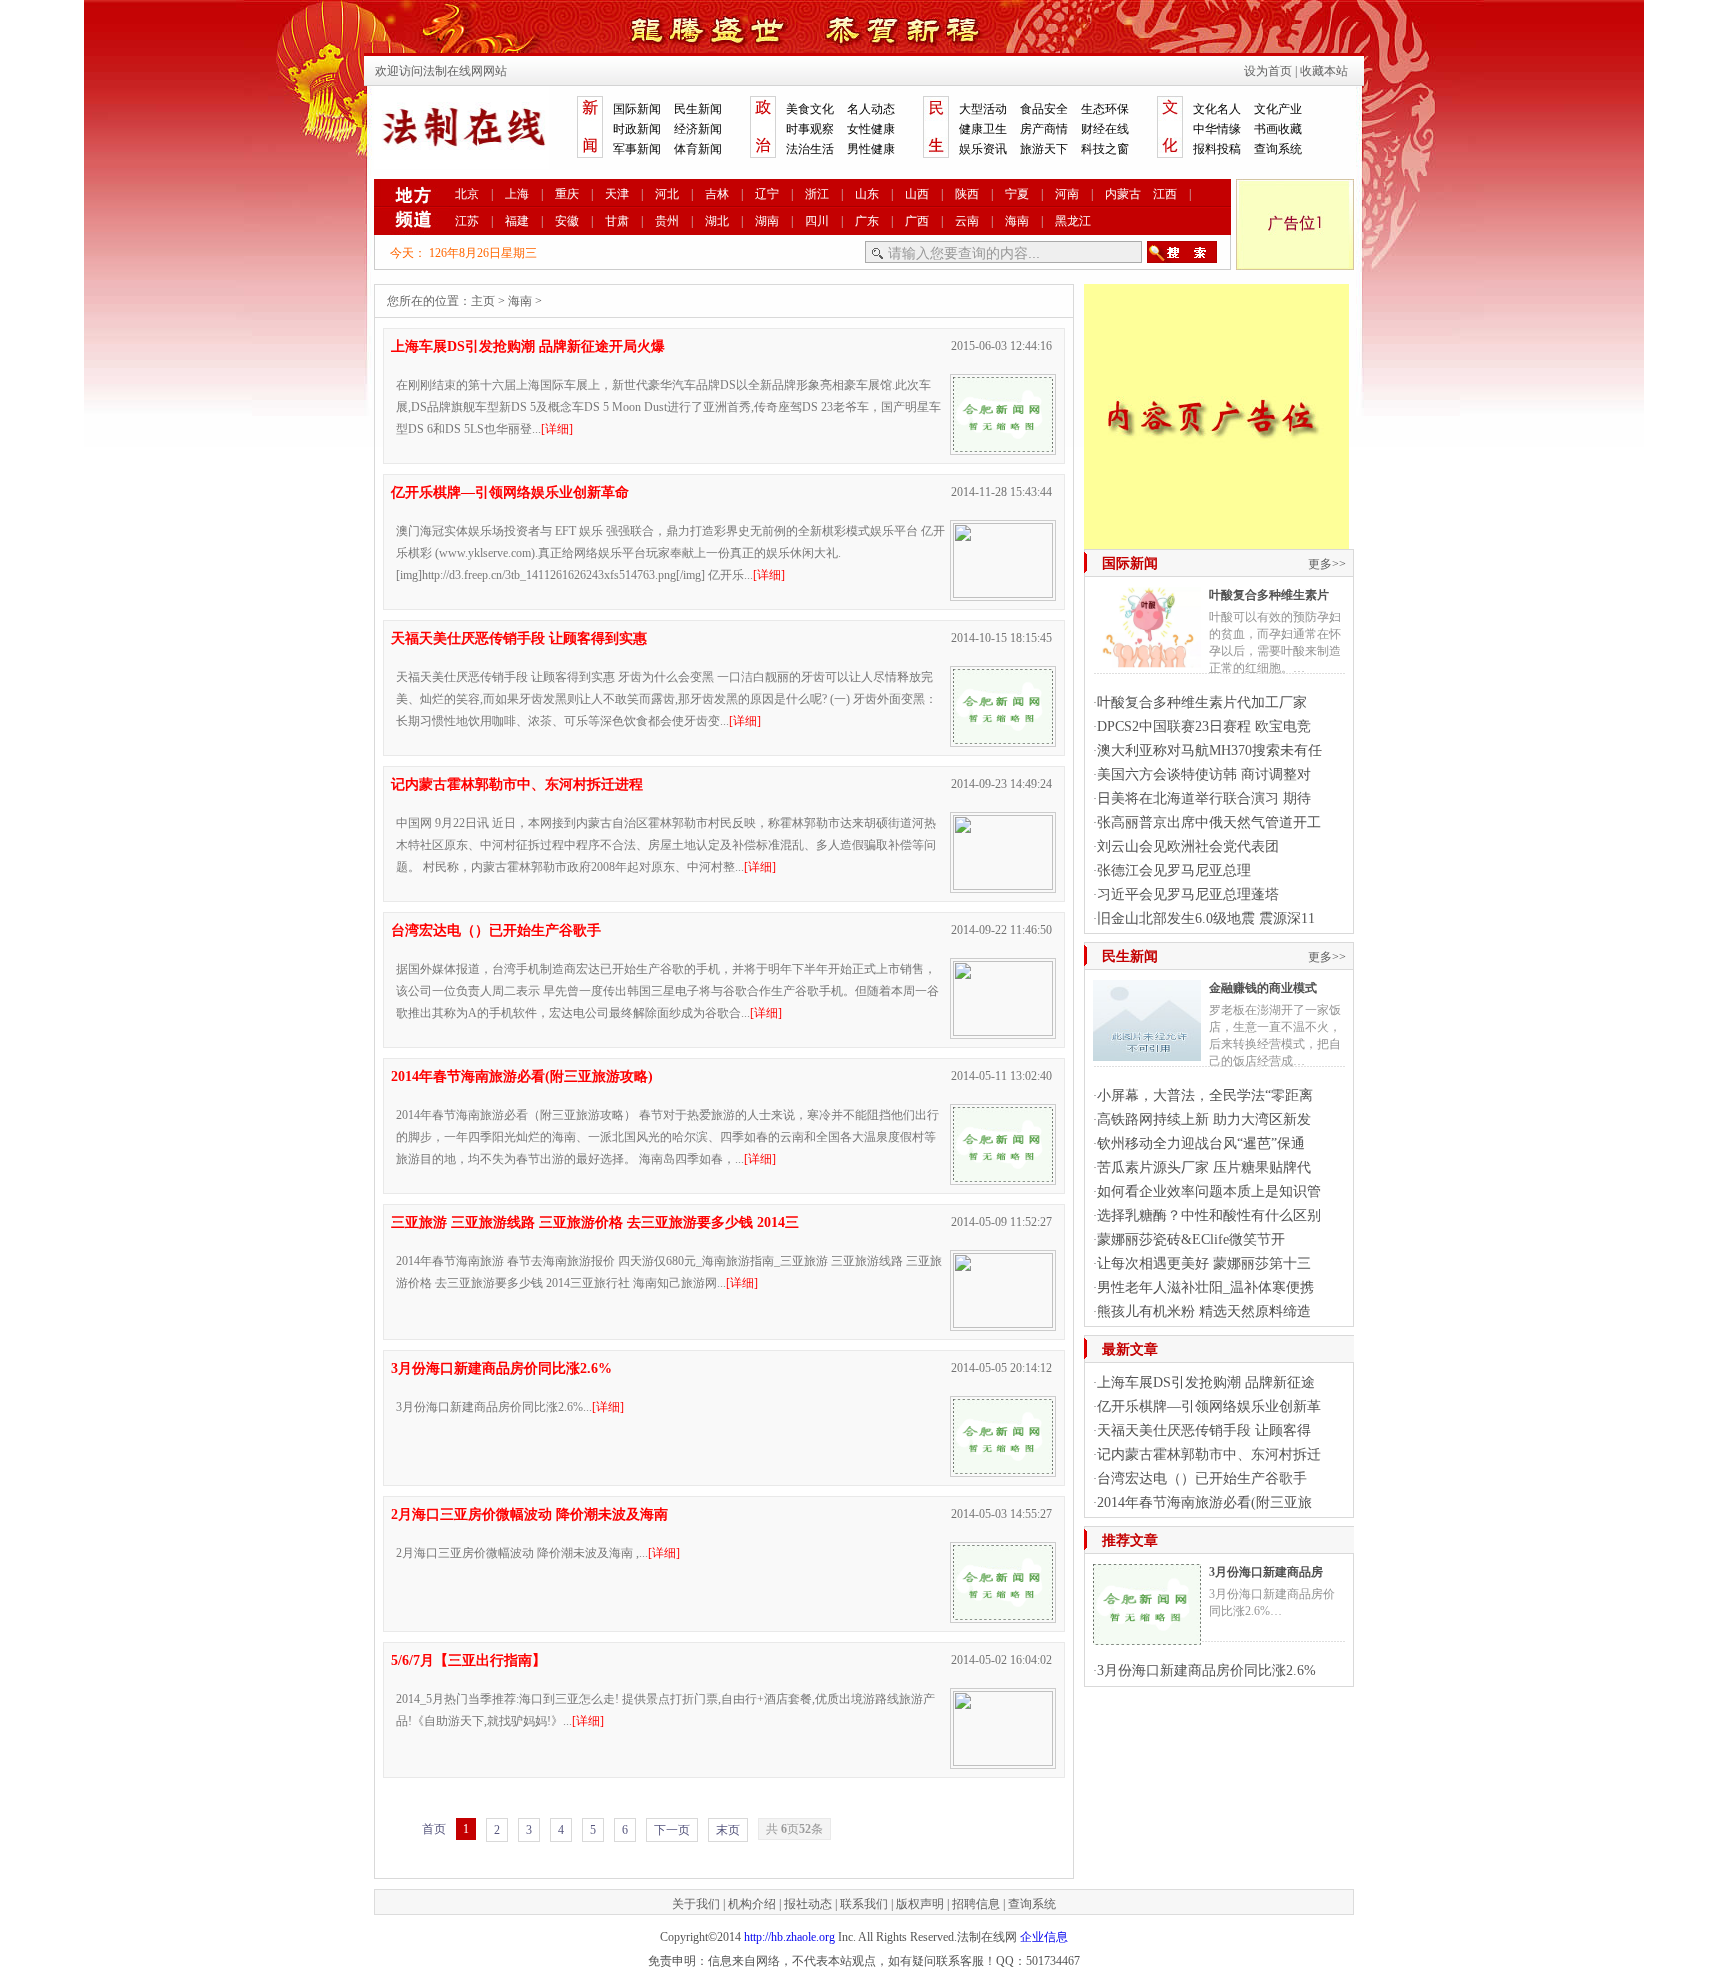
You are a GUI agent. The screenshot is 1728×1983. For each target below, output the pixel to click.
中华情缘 (1217, 129)
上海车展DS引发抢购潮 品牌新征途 (1206, 1382)
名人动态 (871, 109)
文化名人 (1217, 109)
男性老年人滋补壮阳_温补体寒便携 (1205, 1287)
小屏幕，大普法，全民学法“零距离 (1205, 1095)
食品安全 (1044, 109)
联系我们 (864, 1904)
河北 (667, 194)
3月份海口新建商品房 (1266, 1572)
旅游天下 (1044, 149)
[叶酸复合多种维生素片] (1147, 660)
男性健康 (871, 149)
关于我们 (696, 1904)
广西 (917, 221)
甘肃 (617, 221)
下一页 (672, 1830)
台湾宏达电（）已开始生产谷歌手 (496, 930)
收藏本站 (1324, 71)
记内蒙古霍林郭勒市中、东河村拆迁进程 (517, 784)
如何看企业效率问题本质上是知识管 (1209, 1191)
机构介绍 (752, 1904)
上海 (517, 194)
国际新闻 (637, 109)
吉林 (717, 194)
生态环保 (1105, 109)
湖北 (717, 221)
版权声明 (920, 1904)
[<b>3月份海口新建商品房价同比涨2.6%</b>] (1003, 1469)
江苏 (467, 221)
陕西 (967, 194)
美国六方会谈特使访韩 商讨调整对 (1204, 774)
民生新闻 (698, 109)
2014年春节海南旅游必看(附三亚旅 (1204, 1502)
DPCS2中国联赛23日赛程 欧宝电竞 (1204, 726)
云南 (967, 221)
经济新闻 (698, 129)
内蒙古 (1123, 194)
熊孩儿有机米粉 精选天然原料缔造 (1204, 1311)
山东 (867, 194)
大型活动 (983, 109)
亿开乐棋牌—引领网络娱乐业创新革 (1209, 1406)
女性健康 (871, 129)
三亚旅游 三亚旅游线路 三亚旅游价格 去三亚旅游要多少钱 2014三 (595, 1222)
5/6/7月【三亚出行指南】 (468, 1660)
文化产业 (1278, 109)
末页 (728, 1830)
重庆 (567, 194)
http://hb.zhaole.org (789, 1937)
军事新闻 (637, 149)
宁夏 (1017, 194)
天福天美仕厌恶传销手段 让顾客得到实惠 (519, 638)
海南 (1017, 221)
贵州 (667, 221)
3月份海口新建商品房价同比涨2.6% (1206, 1670)
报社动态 (808, 1904)
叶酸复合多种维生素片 (1269, 595)
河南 (1067, 194)
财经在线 (1105, 129)
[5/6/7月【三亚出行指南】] (1003, 1761)
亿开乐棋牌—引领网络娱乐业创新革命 (510, 492)
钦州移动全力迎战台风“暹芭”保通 (1201, 1143)
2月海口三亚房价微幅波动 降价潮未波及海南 (529, 1514)
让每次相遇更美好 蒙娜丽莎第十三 (1204, 1263)
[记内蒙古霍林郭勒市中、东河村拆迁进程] (1003, 885)
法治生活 (810, 149)
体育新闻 (698, 149)
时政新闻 (637, 129)
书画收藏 (1278, 129)
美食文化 (810, 109)
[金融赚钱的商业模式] (1147, 1053)
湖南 (767, 221)
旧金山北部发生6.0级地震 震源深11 (1206, 918)
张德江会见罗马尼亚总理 (1174, 870)
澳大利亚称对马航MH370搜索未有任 (1209, 750)
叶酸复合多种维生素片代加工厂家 (1202, 702)
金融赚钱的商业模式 (1263, 988)
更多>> (1327, 564)
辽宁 (767, 194)
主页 (483, 301)
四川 (817, 221)
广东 (867, 221)
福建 (517, 221)
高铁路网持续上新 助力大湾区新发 (1204, 1119)
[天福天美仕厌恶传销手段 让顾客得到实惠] (1003, 739)
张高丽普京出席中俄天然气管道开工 (1209, 822)
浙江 (817, 194)
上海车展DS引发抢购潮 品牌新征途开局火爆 (528, 346)
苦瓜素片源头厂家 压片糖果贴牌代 (1204, 1167)
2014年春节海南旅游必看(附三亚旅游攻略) (522, 1076)
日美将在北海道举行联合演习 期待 (1204, 798)
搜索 (1182, 252)
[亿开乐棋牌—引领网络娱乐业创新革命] (1003, 593)
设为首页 (1268, 71)
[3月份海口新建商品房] (1147, 1637)
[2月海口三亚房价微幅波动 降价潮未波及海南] (1003, 1615)
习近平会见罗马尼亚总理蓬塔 (1188, 894)
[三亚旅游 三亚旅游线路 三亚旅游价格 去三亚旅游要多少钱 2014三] (1003, 1323)
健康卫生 (983, 129)
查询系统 (1278, 149)
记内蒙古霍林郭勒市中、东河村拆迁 (1209, 1454)
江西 (1165, 194)
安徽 (567, 221)
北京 (467, 194)
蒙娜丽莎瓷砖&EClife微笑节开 (1191, 1239)
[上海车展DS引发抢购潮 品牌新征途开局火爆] (1003, 447)
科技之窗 (1105, 149)
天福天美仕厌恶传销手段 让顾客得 (1204, 1430)
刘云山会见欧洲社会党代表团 (1188, 846)
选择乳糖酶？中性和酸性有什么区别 (1209, 1215)
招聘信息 (976, 1904)
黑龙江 (1073, 221)
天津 (617, 194)
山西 (917, 194)
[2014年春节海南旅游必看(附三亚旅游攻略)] (1003, 1177)
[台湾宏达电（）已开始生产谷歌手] (1003, 1031)
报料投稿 (1217, 149)
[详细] (557, 429)
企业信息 (1044, 1937)
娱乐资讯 (983, 149)
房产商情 (1044, 129)
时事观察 (810, 129)
